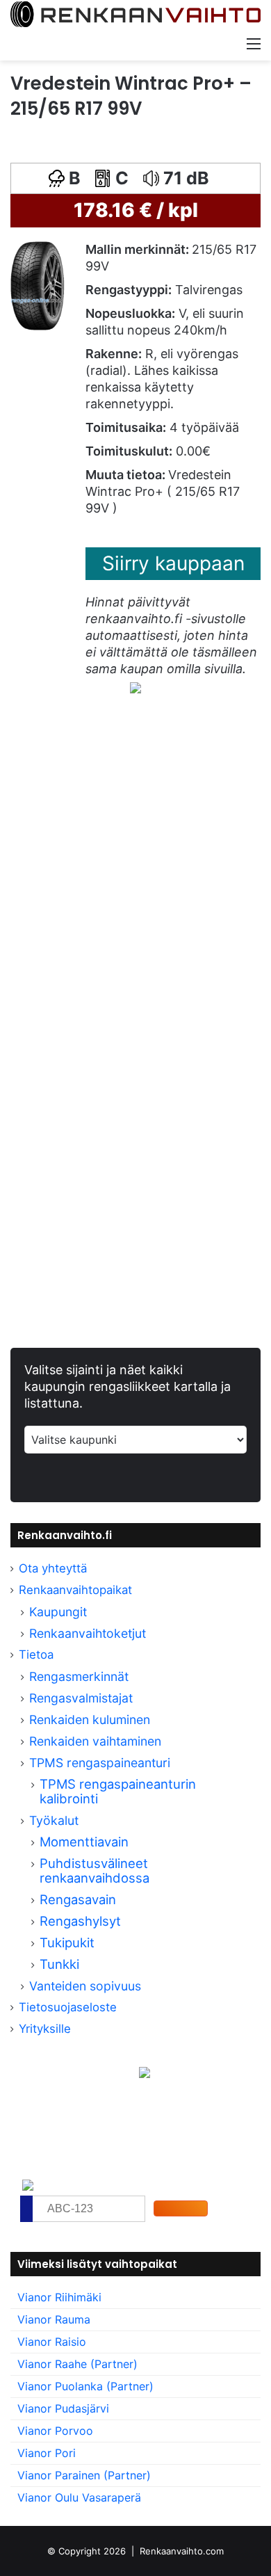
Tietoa (36, 1655)
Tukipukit (67, 1942)
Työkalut (54, 1820)
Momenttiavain (84, 1842)
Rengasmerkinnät (79, 1676)
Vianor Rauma (54, 2319)
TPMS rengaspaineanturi (100, 1763)
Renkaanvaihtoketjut (88, 1633)
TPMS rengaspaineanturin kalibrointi (118, 1791)
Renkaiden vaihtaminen (95, 1741)
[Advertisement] (135, 885)
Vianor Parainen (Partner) (84, 2475)
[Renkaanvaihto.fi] (135, 15)
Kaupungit (58, 1612)
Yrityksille (45, 2029)
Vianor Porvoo (55, 2431)
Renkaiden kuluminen (90, 1720)
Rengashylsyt (80, 1921)
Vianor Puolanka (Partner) (85, 2386)
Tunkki (59, 1964)
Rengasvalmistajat (81, 1698)
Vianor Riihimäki (59, 2297)
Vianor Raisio (52, 2342)
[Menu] (254, 43)
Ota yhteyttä (53, 1568)
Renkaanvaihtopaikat (75, 1590)
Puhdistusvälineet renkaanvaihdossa (95, 1870)
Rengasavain (78, 1899)
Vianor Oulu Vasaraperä (79, 2497)
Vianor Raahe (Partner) (77, 2364)
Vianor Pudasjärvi (63, 2408)
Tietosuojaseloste (68, 2007)
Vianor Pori (47, 2453)
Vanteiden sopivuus (85, 1986)
